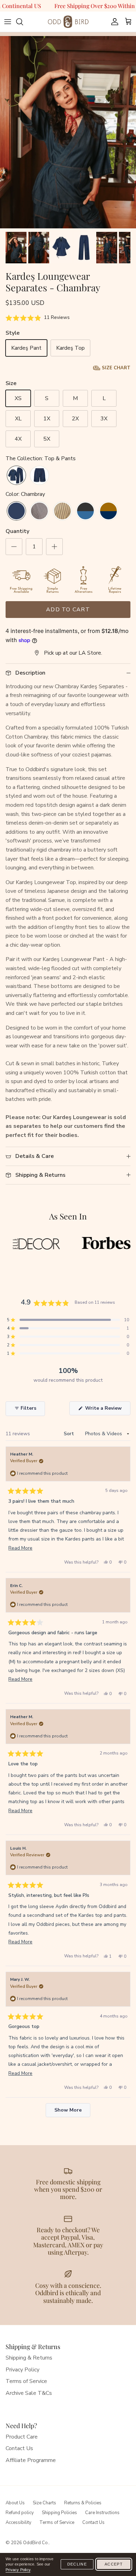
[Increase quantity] (54, 547)
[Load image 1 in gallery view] (68, 138)
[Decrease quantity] (14, 547)
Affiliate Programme (31, 2460)
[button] (38, 318)
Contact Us (19, 2448)
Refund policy (20, 2513)
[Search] (23, 22)
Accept (114, 2564)
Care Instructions (102, 2513)
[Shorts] (39, 476)
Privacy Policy (22, 2370)
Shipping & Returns (29, 2358)
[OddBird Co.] (68, 22)
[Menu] (8, 22)
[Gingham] (39, 512)
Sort (70, 1434)
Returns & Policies (83, 2503)
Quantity (17, 531)
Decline (77, 2564)
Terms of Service (26, 2381)
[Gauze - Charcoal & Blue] (85, 512)
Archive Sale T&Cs (29, 2393)
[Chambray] (16, 512)
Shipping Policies (59, 2513)
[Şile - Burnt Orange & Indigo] (108, 512)
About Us (15, 2503)
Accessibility (18, 2522)
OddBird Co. (36, 2543)
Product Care (22, 2437)
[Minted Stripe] (62, 512)
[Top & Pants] (16, 476)
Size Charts (44, 2503)
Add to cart (68, 610)
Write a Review (107, 1410)
